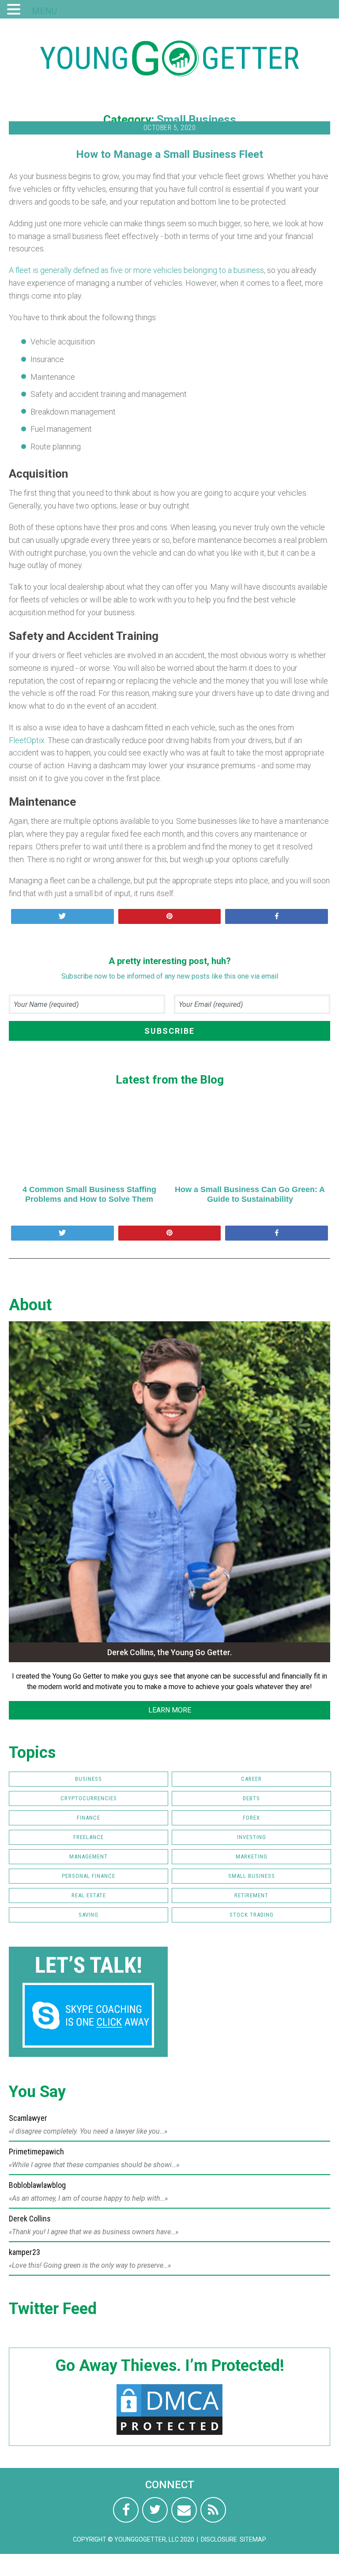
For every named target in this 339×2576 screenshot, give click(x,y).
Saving (89, 1915)
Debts (251, 1798)
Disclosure (219, 2539)
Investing (252, 1837)
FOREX (251, 1818)
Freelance (89, 1837)
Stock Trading (252, 1915)
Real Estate (89, 1895)
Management (89, 1856)
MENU (44, 11)
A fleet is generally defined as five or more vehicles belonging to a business (136, 270)
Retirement (251, 1895)
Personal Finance (89, 1876)
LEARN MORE (170, 1710)
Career (251, 1779)
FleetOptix (27, 740)
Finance (89, 1818)
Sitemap (253, 2539)
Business (89, 1779)
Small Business (196, 120)
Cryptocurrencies (89, 1798)
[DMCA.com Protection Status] (169, 2435)
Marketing (252, 1856)
